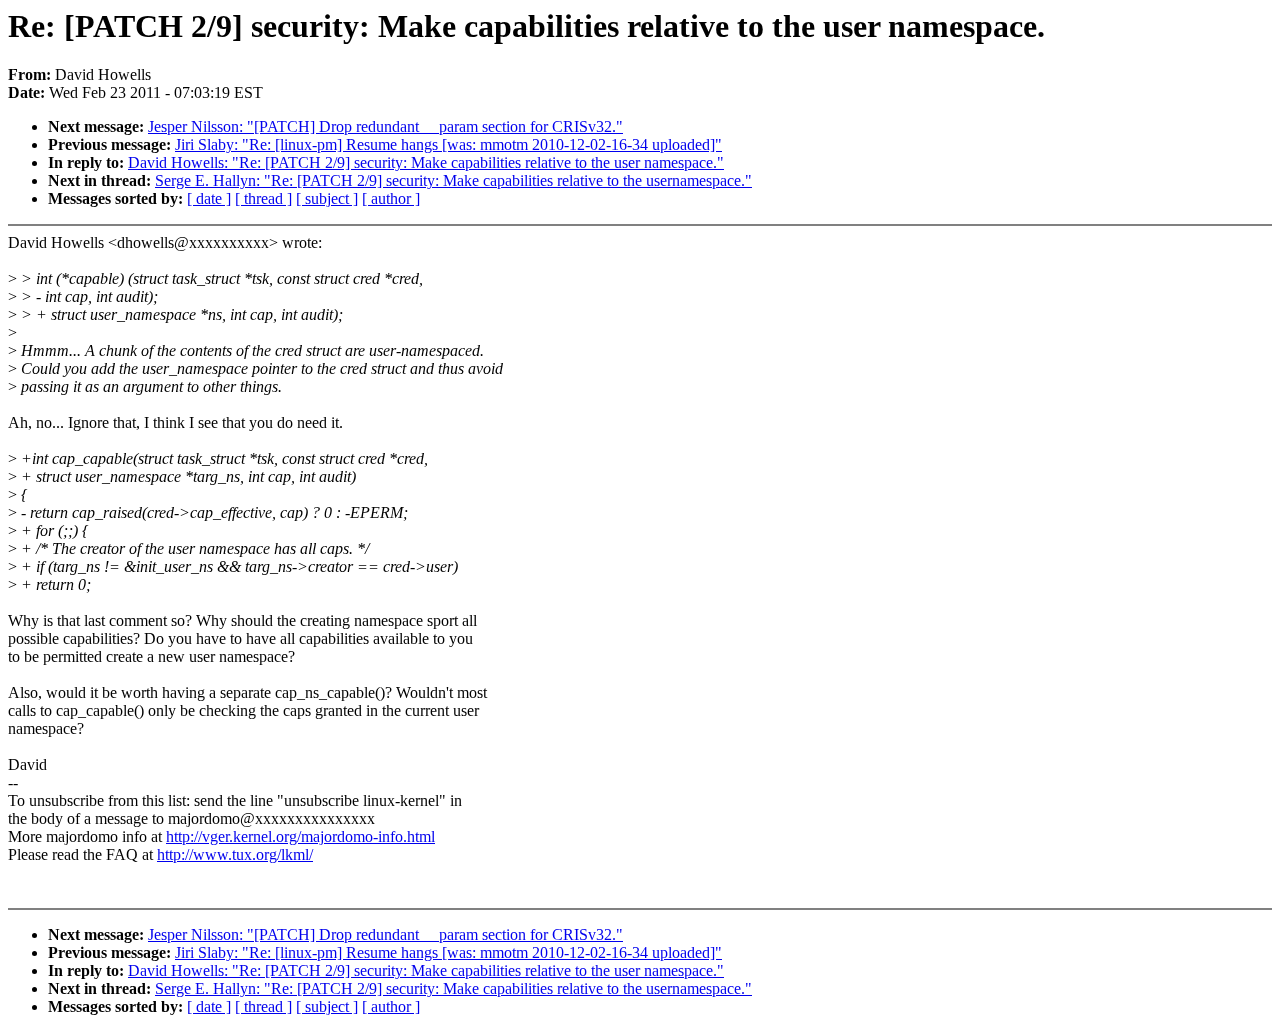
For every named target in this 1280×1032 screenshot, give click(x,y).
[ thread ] (263, 198)
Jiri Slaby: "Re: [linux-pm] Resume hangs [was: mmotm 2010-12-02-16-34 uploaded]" (448, 144)
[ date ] (209, 198)
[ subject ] (327, 198)
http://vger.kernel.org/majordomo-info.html (300, 836)
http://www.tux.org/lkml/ (235, 854)
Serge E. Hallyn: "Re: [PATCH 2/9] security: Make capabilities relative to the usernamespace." (453, 180)
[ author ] (391, 198)
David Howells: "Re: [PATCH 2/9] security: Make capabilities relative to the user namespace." (426, 162)
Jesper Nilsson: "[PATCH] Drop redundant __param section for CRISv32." (385, 126)
